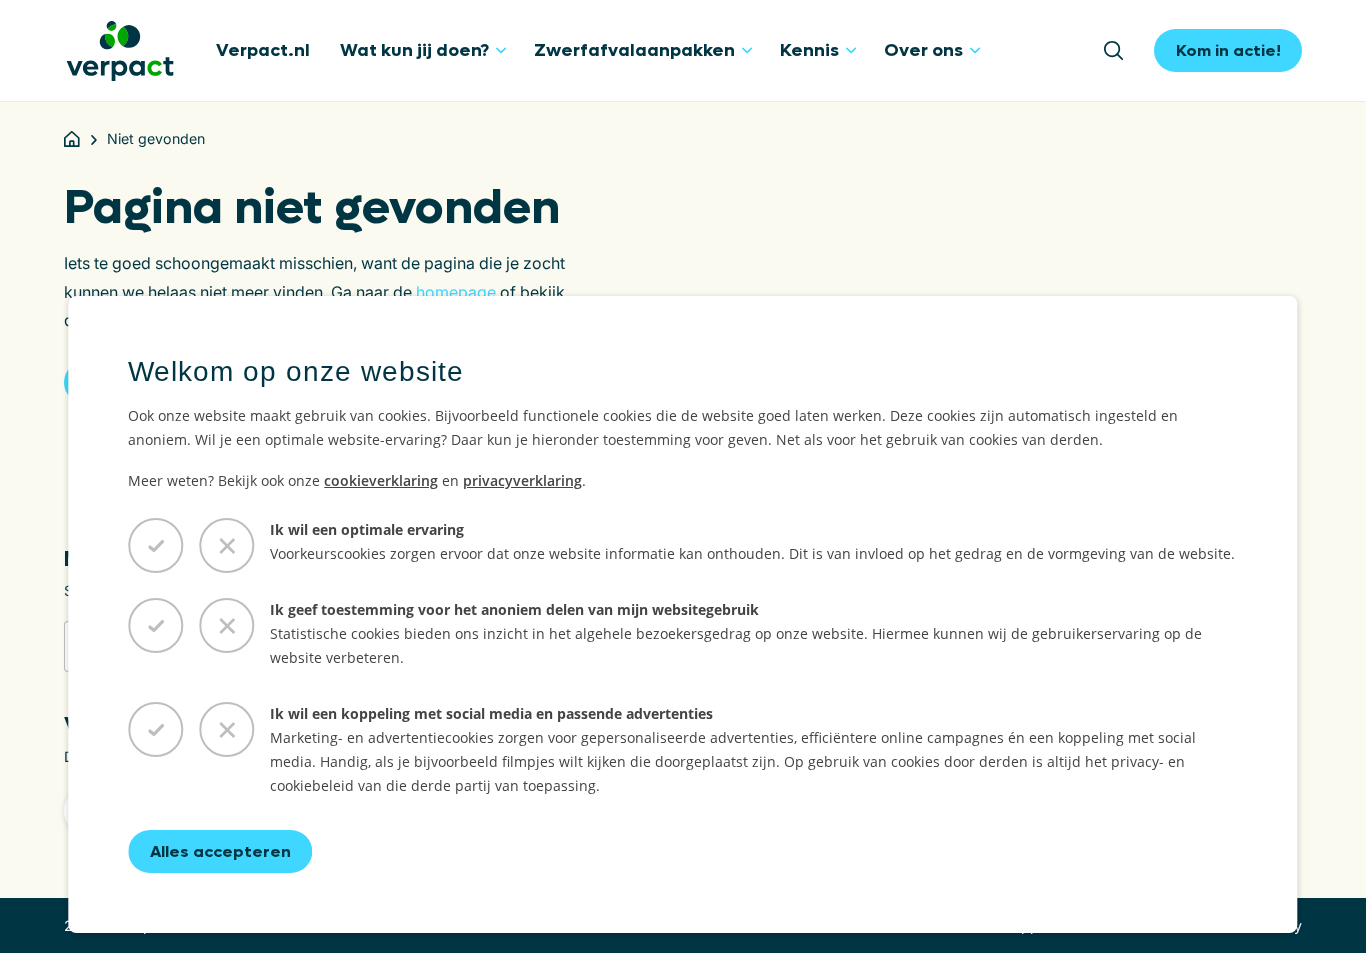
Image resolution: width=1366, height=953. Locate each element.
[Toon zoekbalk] (1120, 51)
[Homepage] (72, 139)
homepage (456, 292)
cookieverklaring (381, 480)
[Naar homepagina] (120, 51)
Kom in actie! (1228, 50)
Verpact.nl (263, 50)
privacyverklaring (522, 480)
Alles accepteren (220, 851)
